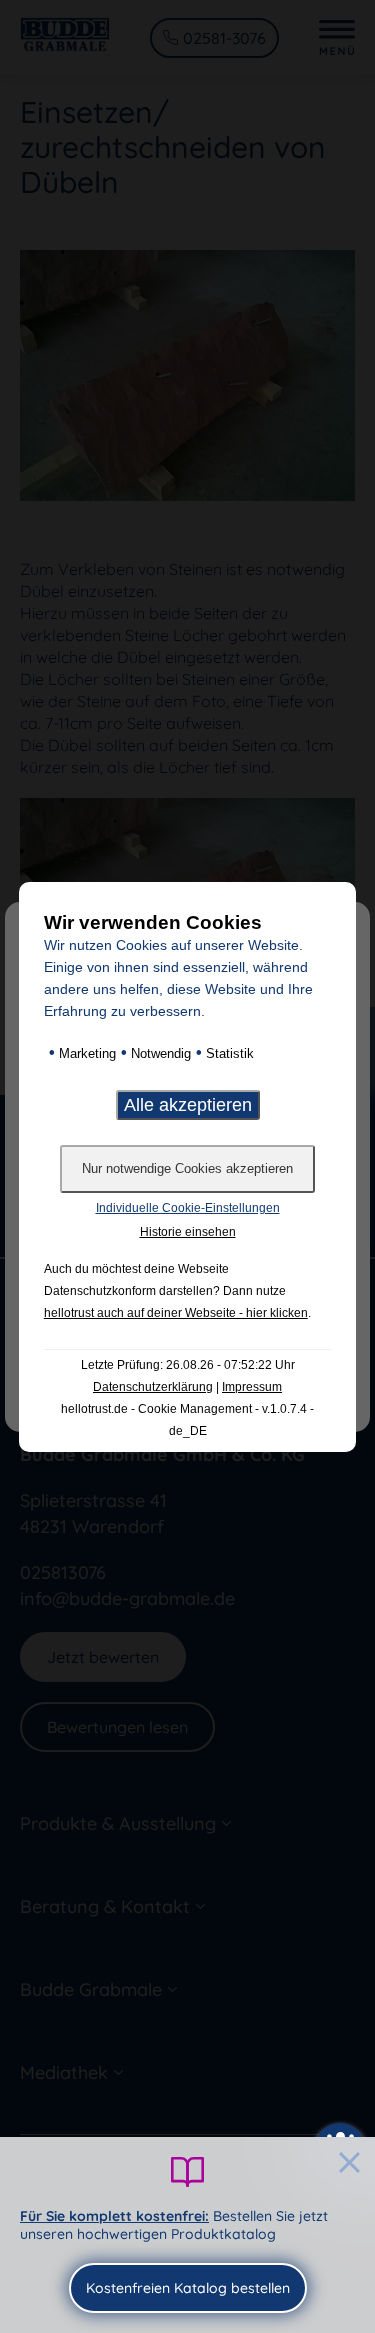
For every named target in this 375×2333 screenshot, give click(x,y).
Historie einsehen (188, 1232)
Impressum (252, 1387)
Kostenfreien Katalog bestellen (188, 2288)
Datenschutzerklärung (153, 1387)
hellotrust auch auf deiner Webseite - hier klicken (176, 1313)
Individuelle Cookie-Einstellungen (188, 1208)
